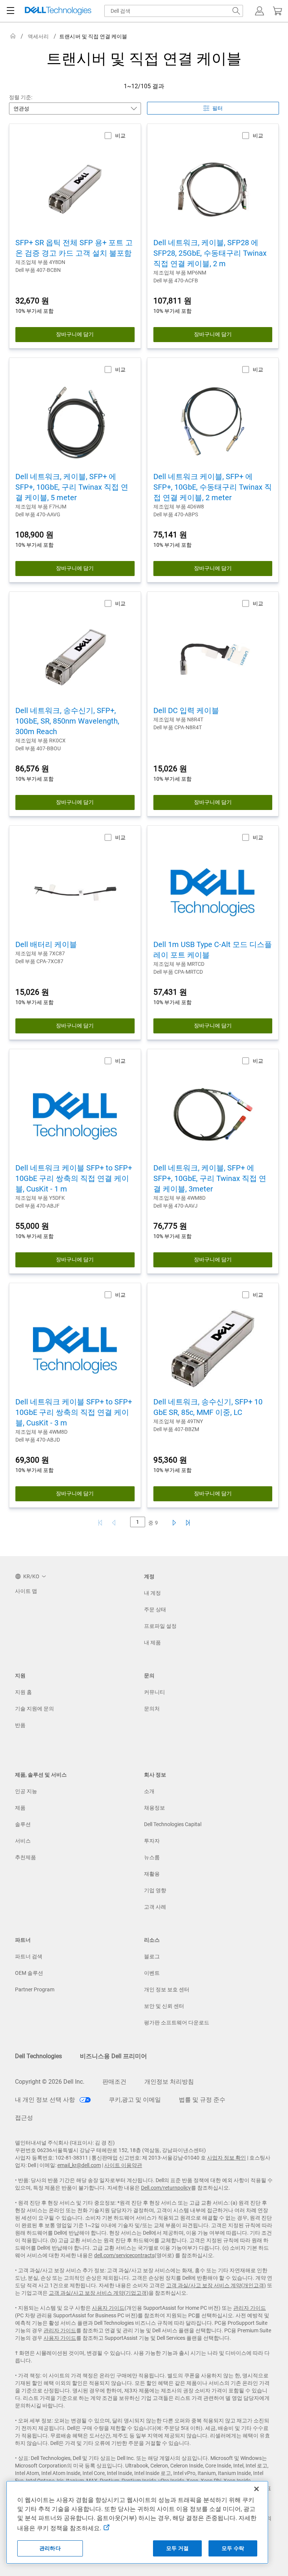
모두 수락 (233, 2548)
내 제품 (152, 1642)
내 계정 (152, 1593)
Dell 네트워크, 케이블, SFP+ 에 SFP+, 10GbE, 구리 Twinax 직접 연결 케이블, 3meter (210, 1178)
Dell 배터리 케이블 (46, 944)
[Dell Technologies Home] (58, 11)
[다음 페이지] (173, 1523)
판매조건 (114, 2082)
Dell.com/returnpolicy (166, 2188)
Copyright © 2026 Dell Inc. (50, 2082)
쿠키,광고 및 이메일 (135, 2100)
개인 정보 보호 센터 (167, 1989)
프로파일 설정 (160, 1626)
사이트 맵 (26, 1591)
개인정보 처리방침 (169, 2082)
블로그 (152, 1956)
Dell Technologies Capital (173, 1824)
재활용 (152, 1874)
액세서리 (38, 36)
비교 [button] (120, 136)
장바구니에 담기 (75, 334)
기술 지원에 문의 (34, 1709)
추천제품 (25, 1857)
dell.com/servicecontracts (124, 2255)
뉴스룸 (152, 1857)
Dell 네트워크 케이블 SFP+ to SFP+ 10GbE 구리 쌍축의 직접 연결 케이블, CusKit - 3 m (74, 1412)
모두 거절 (177, 2548)
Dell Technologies (38, 2056)
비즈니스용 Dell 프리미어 (113, 2056)
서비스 (23, 1841)
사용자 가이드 (108, 2308)
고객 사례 (155, 1907)
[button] (259, 11)
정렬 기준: (21, 97)
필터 (217, 108)
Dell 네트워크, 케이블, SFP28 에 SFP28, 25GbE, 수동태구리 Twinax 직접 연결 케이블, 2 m (210, 253)
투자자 (152, 1841)
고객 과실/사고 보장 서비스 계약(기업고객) (99, 2293)
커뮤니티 (154, 1692)
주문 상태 (155, 1609)
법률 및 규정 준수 (202, 2100)
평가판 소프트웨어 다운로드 (177, 2022)
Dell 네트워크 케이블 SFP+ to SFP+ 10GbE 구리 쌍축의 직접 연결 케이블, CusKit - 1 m (74, 1178)
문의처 (152, 1709)
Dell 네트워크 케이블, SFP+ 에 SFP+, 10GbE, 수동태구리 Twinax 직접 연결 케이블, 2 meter (213, 487)
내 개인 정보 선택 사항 (46, 2100)
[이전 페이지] (115, 1523)
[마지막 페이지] (188, 1523)
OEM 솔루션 (29, 1973)
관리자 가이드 (250, 2308)
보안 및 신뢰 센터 (164, 2006)
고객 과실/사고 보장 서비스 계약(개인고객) (216, 2285)
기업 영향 (155, 1890)
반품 (20, 1725)
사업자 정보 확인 (226, 2158)
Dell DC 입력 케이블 (186, 710)
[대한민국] (13, 36)
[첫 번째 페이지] (100, 1523)
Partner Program (35, 1989)
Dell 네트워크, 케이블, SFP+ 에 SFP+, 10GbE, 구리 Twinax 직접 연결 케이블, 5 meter (72, 487)
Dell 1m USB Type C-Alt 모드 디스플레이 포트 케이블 (213, 950)
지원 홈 (23, 1692)
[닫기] (256, 2489)
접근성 (24, 2118)
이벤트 (152, 1973)
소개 (149, 1791)
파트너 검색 (29, 1956)
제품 (20, 1808)
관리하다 (50, 2548)
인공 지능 (26, 1791)
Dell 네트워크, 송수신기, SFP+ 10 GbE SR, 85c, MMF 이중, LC (208, 1407)
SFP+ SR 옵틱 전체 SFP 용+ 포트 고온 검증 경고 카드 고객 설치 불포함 (74, 248)
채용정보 (154, 1808)
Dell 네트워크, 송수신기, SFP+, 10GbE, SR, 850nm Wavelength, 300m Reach (67, 721)
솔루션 (23, 1824)
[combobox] (174, 11)
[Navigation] (10, 11)
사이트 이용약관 (123, 2165)
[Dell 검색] (236, 11)
